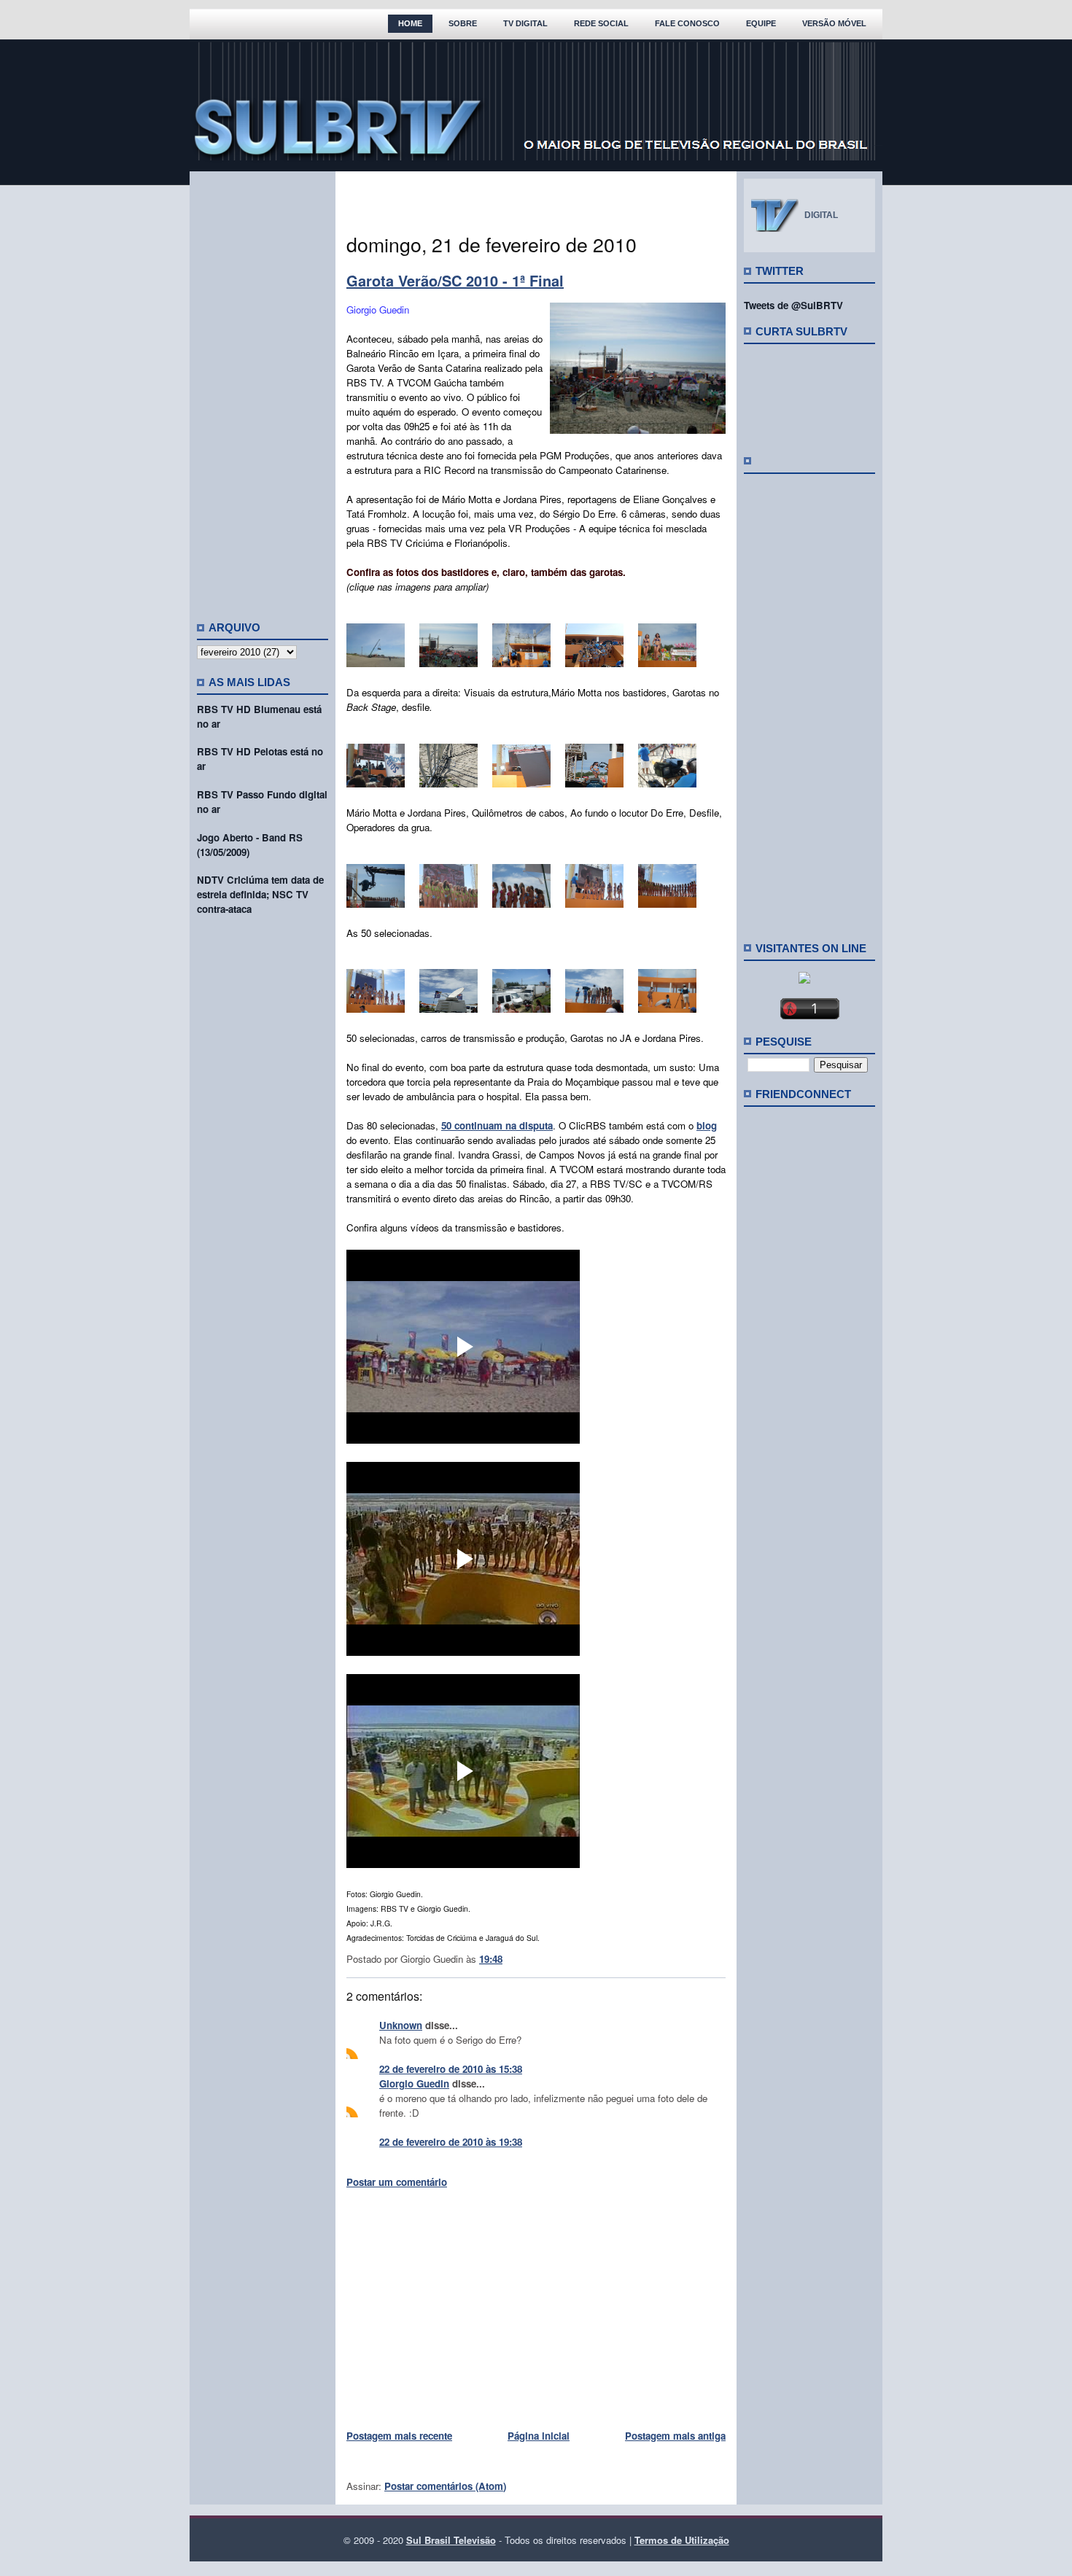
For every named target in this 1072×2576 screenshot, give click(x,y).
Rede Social (601, 23)
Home (410, 23)
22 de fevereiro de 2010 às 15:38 (451, 2069)
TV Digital (525, 23)
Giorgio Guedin (414, 2083)
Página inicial (539, 2436)
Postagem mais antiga (675, 2436)
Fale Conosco (687, 23)
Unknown (401, 2025)
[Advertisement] (263, 390)
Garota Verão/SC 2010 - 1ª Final (455, 280)
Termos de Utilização (682, 2540)
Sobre (463, 23)
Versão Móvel (834, 23)
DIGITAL (821, 215)
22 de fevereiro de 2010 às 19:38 (451, 2142)
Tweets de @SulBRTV (793, 305)
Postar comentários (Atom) (445, 2486)
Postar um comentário (397, 2182)
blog (707, 1125)
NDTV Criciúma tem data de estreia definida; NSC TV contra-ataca (260, 894)
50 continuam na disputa (497, 1125)
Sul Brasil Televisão (451, 2540)
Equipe (761, 23)
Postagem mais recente (399, 2436)
